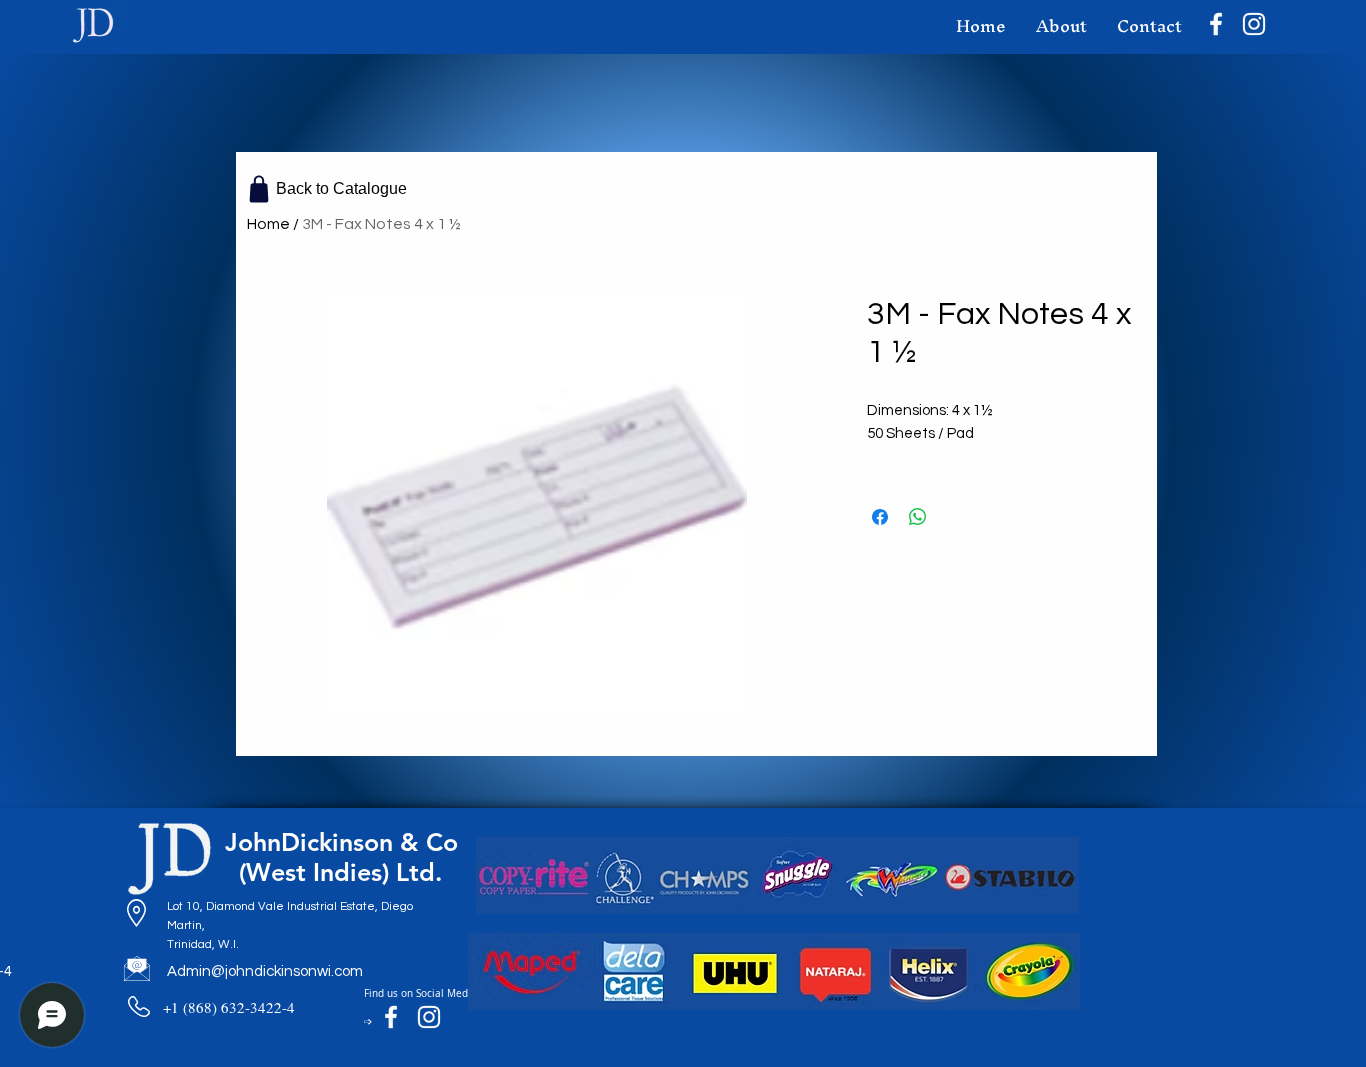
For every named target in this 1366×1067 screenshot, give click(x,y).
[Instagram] (1254, 24)
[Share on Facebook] (880, 517)
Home (268, 224)
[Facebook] (1216, 24)
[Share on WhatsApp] (918, 517)
